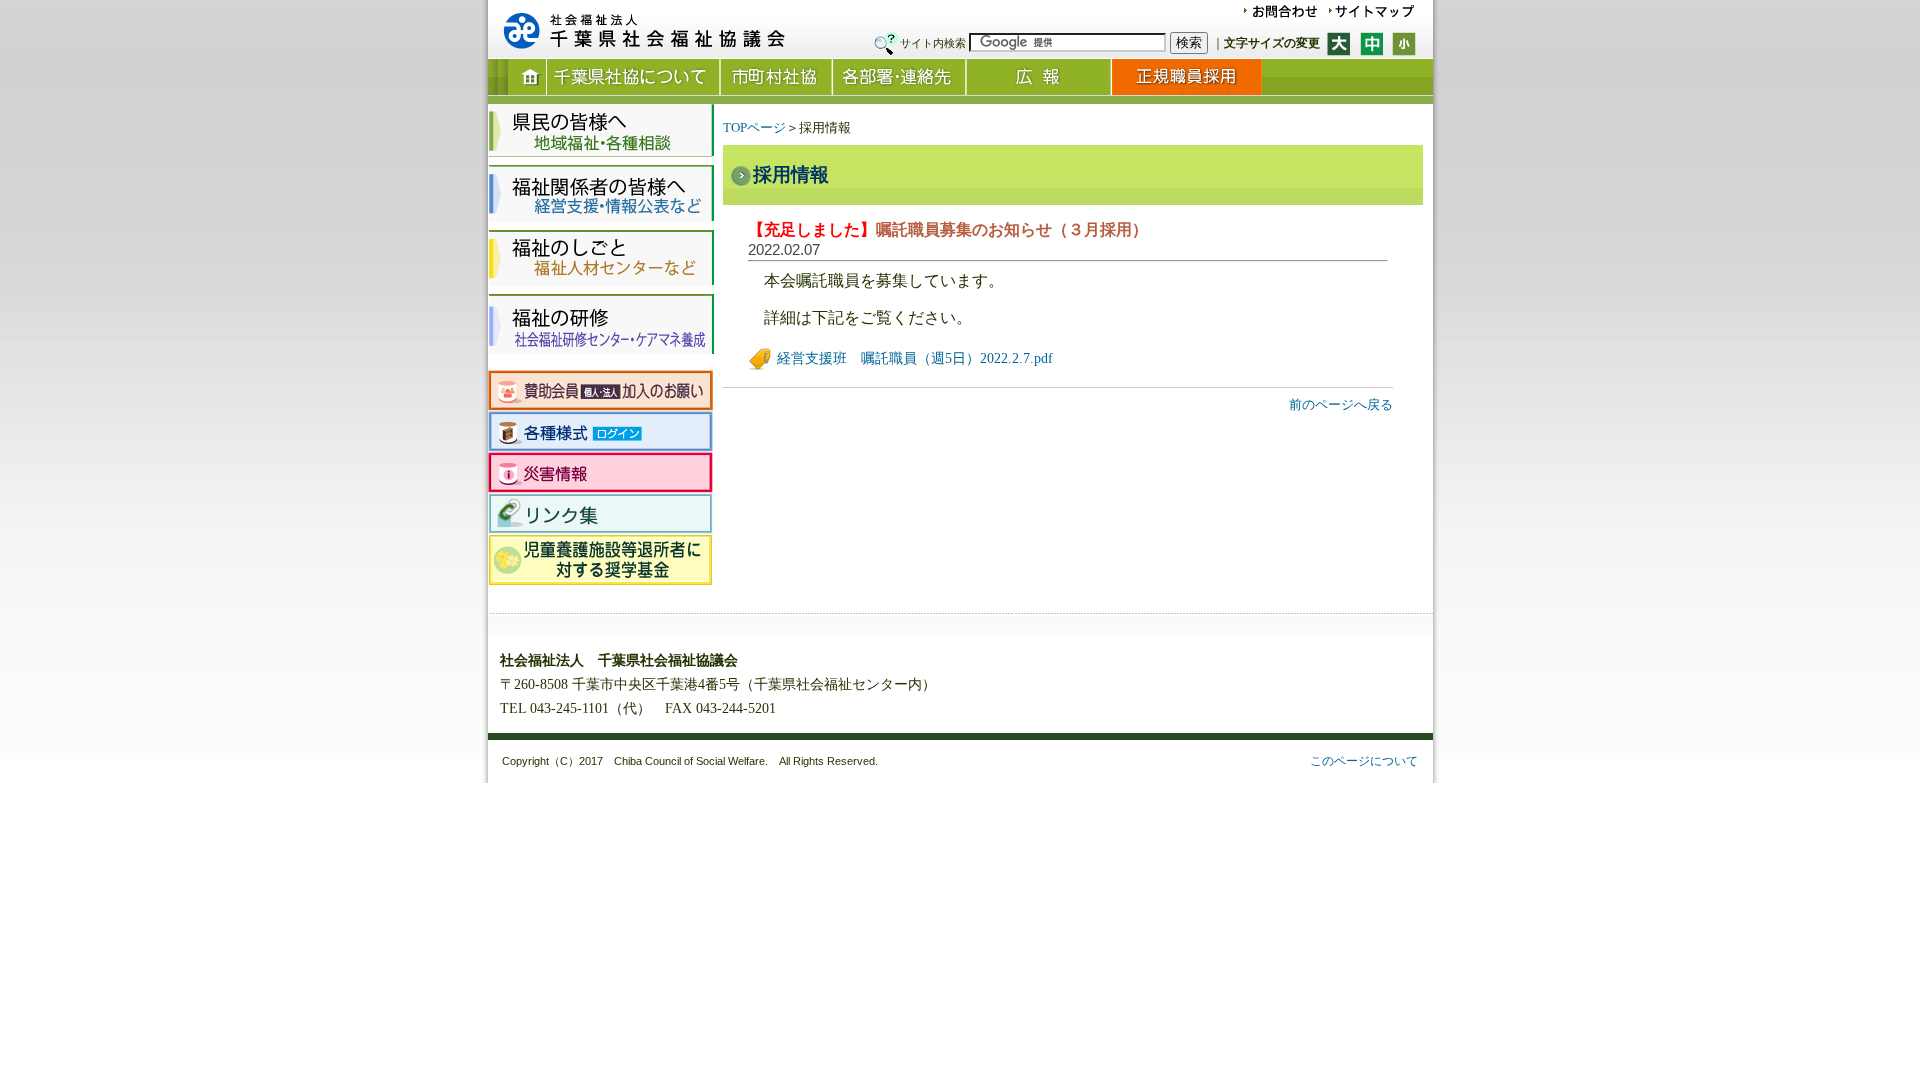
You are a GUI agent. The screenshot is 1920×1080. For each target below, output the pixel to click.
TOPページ (754, 127)
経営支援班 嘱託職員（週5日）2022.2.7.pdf (913, 358)
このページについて (1364, 761)
